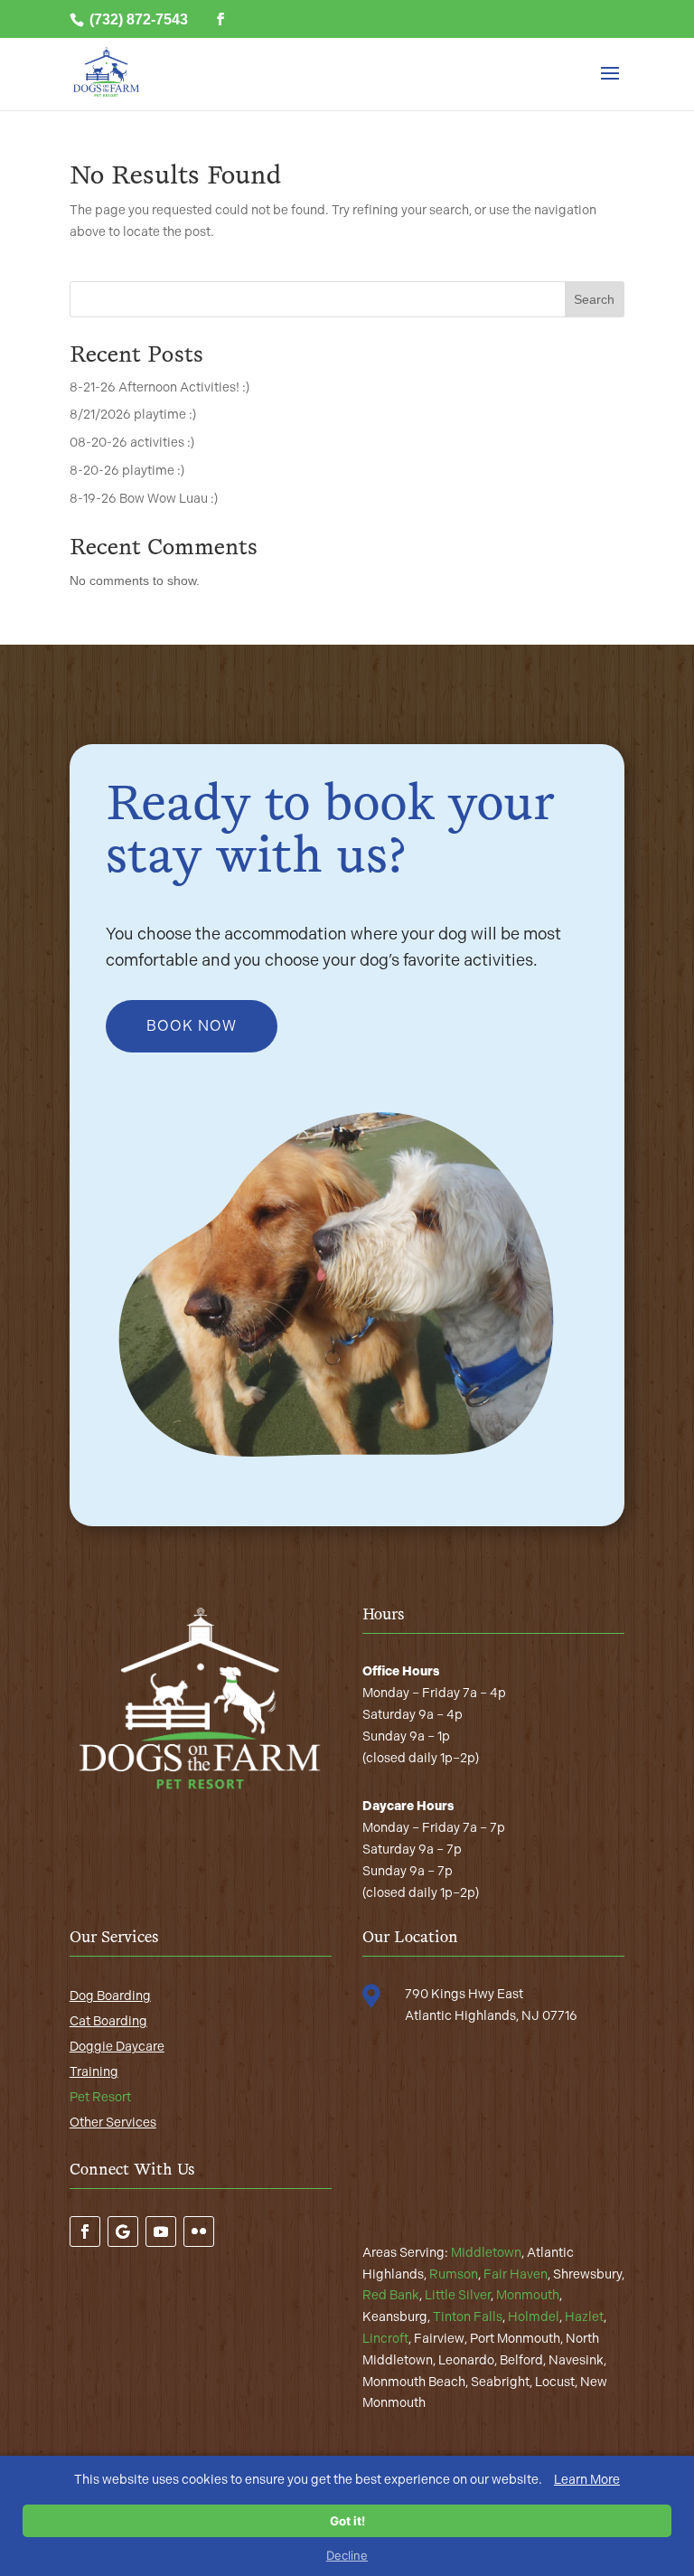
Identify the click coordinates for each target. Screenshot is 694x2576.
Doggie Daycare (117, 2047)
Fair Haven (516, 2274)
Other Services (113, 2123)
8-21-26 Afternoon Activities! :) (159, 387)
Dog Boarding (110, 1996)
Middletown (486, 2253)
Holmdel (534, 2317)
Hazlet (584, 2317)
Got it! (347, 2521)
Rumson (454, 2274)
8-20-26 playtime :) (127, 471)
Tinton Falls (468, 2317)
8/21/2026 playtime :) (133, 415)
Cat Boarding (108, 2021)
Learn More (587, 2480)
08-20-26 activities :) (132, 443)
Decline (347, 2555)
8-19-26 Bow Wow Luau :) (144, 499)
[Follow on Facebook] (85, 2232)
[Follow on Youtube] (161, 2232)
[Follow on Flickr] (199, 2232)
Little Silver (458, 2295)
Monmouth (528, 2295)
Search (594, 299)
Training (94, 2072)
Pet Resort (100, 2097)
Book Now (192, 1026)
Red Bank (391, 2295)
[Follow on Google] (123, 2232)
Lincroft (385, 2339)
